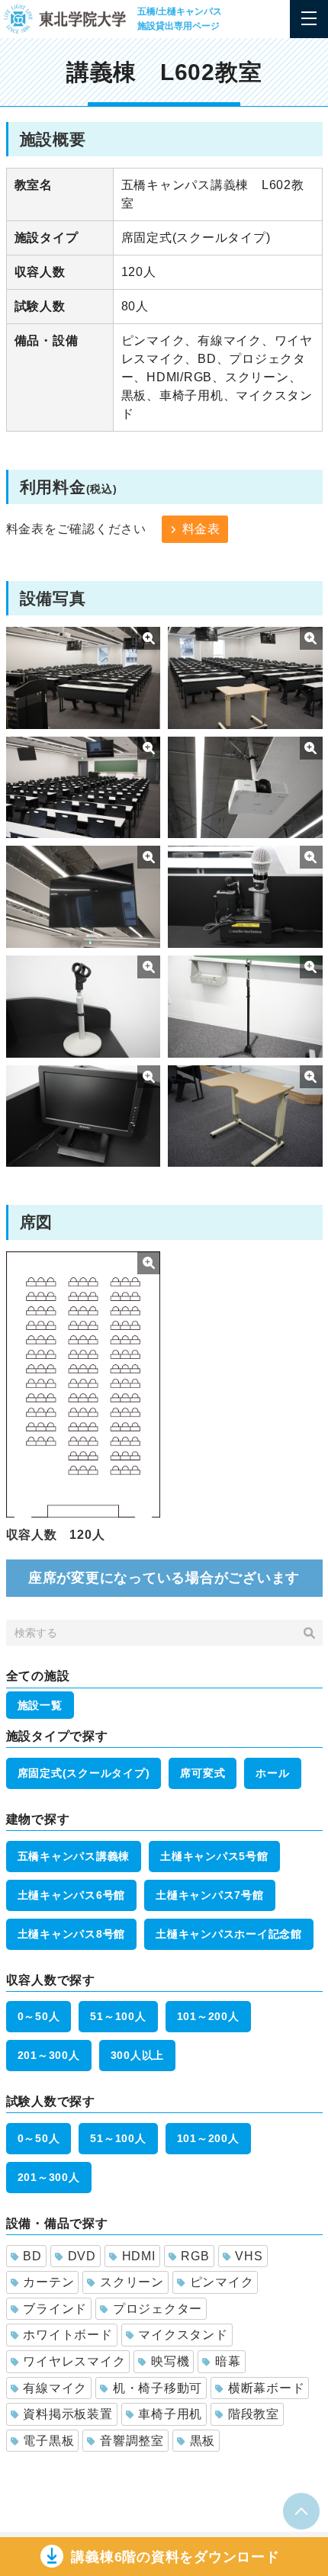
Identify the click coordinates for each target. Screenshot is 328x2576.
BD (32, 2256)
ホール (272, 1773)
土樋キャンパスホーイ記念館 (229, 1934)
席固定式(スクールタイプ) (84, 1773)
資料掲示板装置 (68, 2414)
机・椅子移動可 (158, 2388)
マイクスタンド (183, 2335)
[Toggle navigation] (309, 19)
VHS (249, 2256)
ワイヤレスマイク (74, 2361)
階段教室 (254, 2414)
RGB (195, 2256)
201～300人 (49, 2055)
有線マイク (55, 2388)
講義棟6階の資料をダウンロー (175, 2557)
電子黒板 (48, 2441)
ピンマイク (222, 2282)
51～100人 (118, 2016)
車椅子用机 (170, 2414)
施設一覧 (40, 1705)
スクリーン (132, 2282)
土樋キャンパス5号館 (214, 1856)
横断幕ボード (267, 2388)
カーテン (48, 2282)
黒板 (203, 2441)
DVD (82, 2256)
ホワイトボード (68, 2335)
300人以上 (138, 2055)
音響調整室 (132, 2441)
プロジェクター (158, 2309)
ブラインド (55, 2309)
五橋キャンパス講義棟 (74, 1856)
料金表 (201, 529)
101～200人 (208, 2016)
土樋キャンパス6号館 (72, 1895)
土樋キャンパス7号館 (210, 1895)
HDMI (139, 2256)
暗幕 (228, 2361)
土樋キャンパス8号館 (72, 1934)
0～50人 (39, 2016)
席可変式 (203, 1773)
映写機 (170, 2361)
